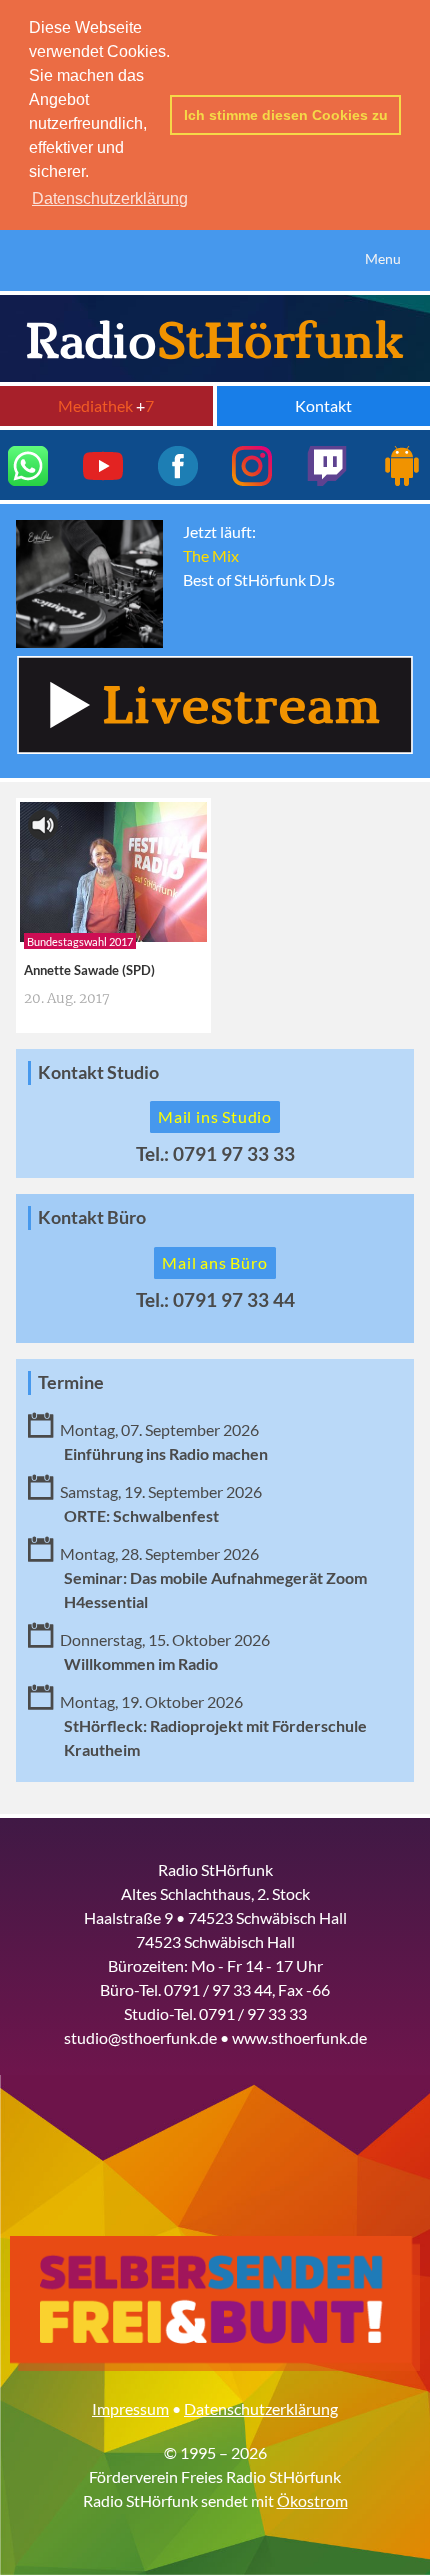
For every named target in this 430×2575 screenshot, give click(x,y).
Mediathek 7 (106, 405)
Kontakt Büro (92, 1217)
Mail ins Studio (215, 1116)
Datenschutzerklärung (261, 2408)
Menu (383, 258)
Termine (71, 1382)
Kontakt (323, 405)
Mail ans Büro (214, 1262)
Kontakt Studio (98, 1072)
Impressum (130, 2408)
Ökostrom (312, 2500)
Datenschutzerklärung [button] (110, 198)
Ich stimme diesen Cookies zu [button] (286, 115)
